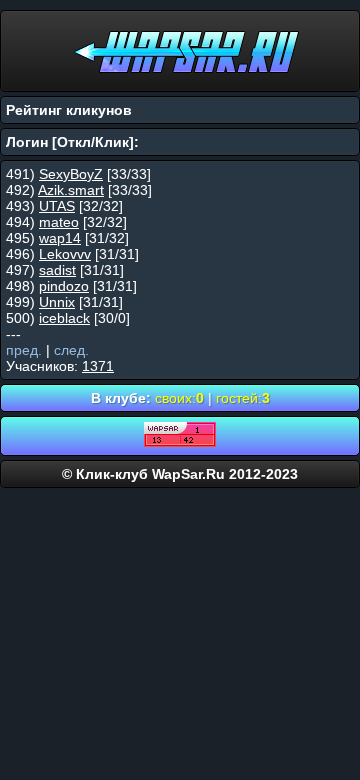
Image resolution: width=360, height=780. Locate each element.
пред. (24, 350)
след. (71, 350)
